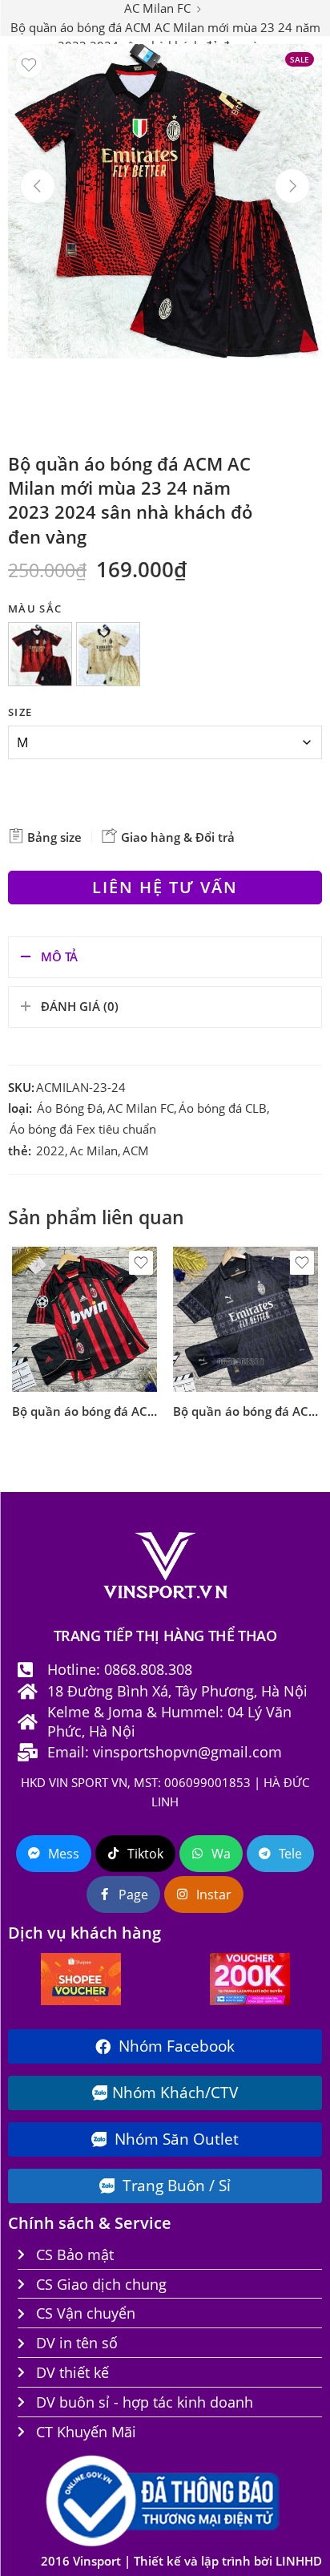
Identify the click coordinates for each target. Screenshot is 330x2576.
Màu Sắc (35, 609)
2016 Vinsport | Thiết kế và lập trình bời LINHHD (181, 2561)
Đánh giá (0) (80, 1007)
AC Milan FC (141, 1108)
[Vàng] (111, 657)
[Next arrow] (292, 186)
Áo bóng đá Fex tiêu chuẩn (83, 1129)
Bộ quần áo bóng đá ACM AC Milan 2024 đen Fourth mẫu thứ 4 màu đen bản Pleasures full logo (245, 1411)
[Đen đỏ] (42, 657)
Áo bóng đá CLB (223, 1108)
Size (20, 712)
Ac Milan (94, 1151)
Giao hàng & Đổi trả (176, 837)
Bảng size (53, 837)
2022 (50, 1151)
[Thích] (29, 65)
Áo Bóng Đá (70, 1108)
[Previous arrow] (38, 186)
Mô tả (59, 957)
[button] (40, 654)
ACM (136, 1151)
